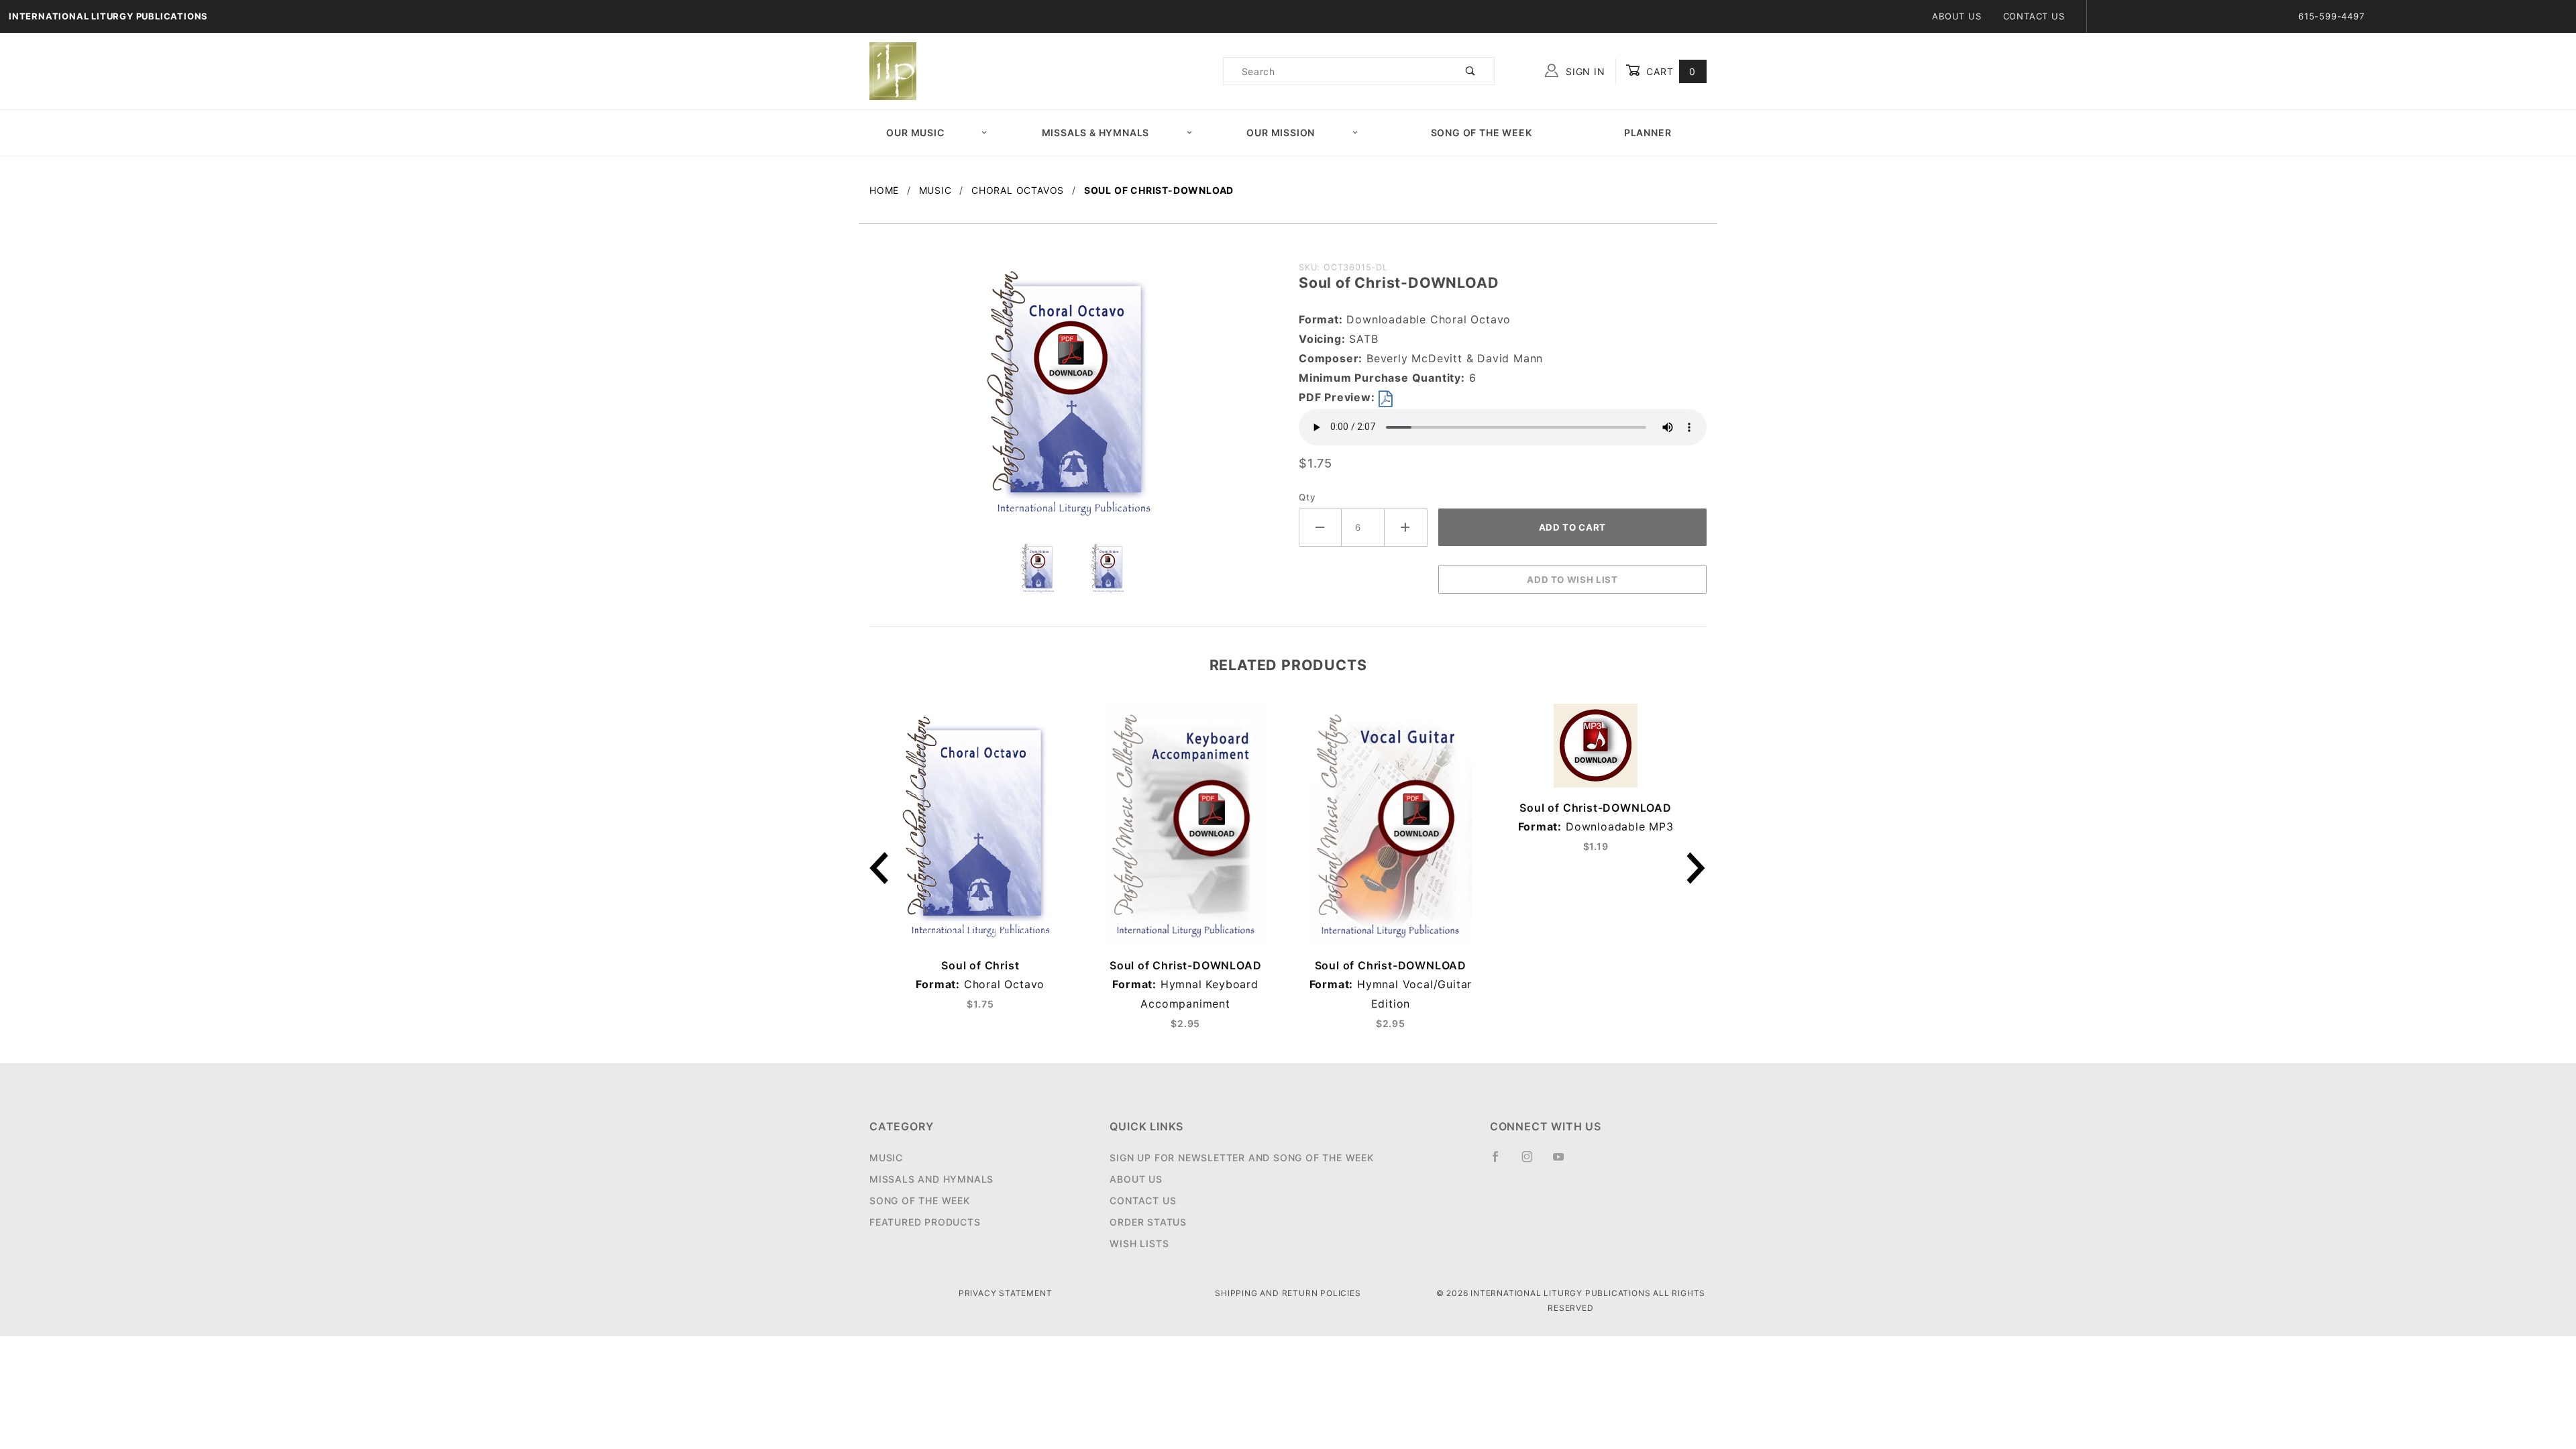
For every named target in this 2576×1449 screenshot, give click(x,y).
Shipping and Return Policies (1288, 1293)
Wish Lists (1139, 1243)
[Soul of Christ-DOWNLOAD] (1073, 397)
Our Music (915, 132)
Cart (1669, 71)
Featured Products (925, 1222)
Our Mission (1281, 132)
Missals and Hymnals (931, 1179)
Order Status (1148, 1222)
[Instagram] (1533, 1162)
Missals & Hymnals (1096, 132)
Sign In (1584, 71)
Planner (1648, 132)
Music (886, 1158)
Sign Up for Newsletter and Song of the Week (1241, 1158)
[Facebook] (1501, 1162)
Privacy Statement (1006, 1293)
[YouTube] (1564, 1162)
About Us (1956, 16)
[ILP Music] (893, 70)
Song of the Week (1482, 132)
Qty (1307, 497)
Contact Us (2034, 16)
